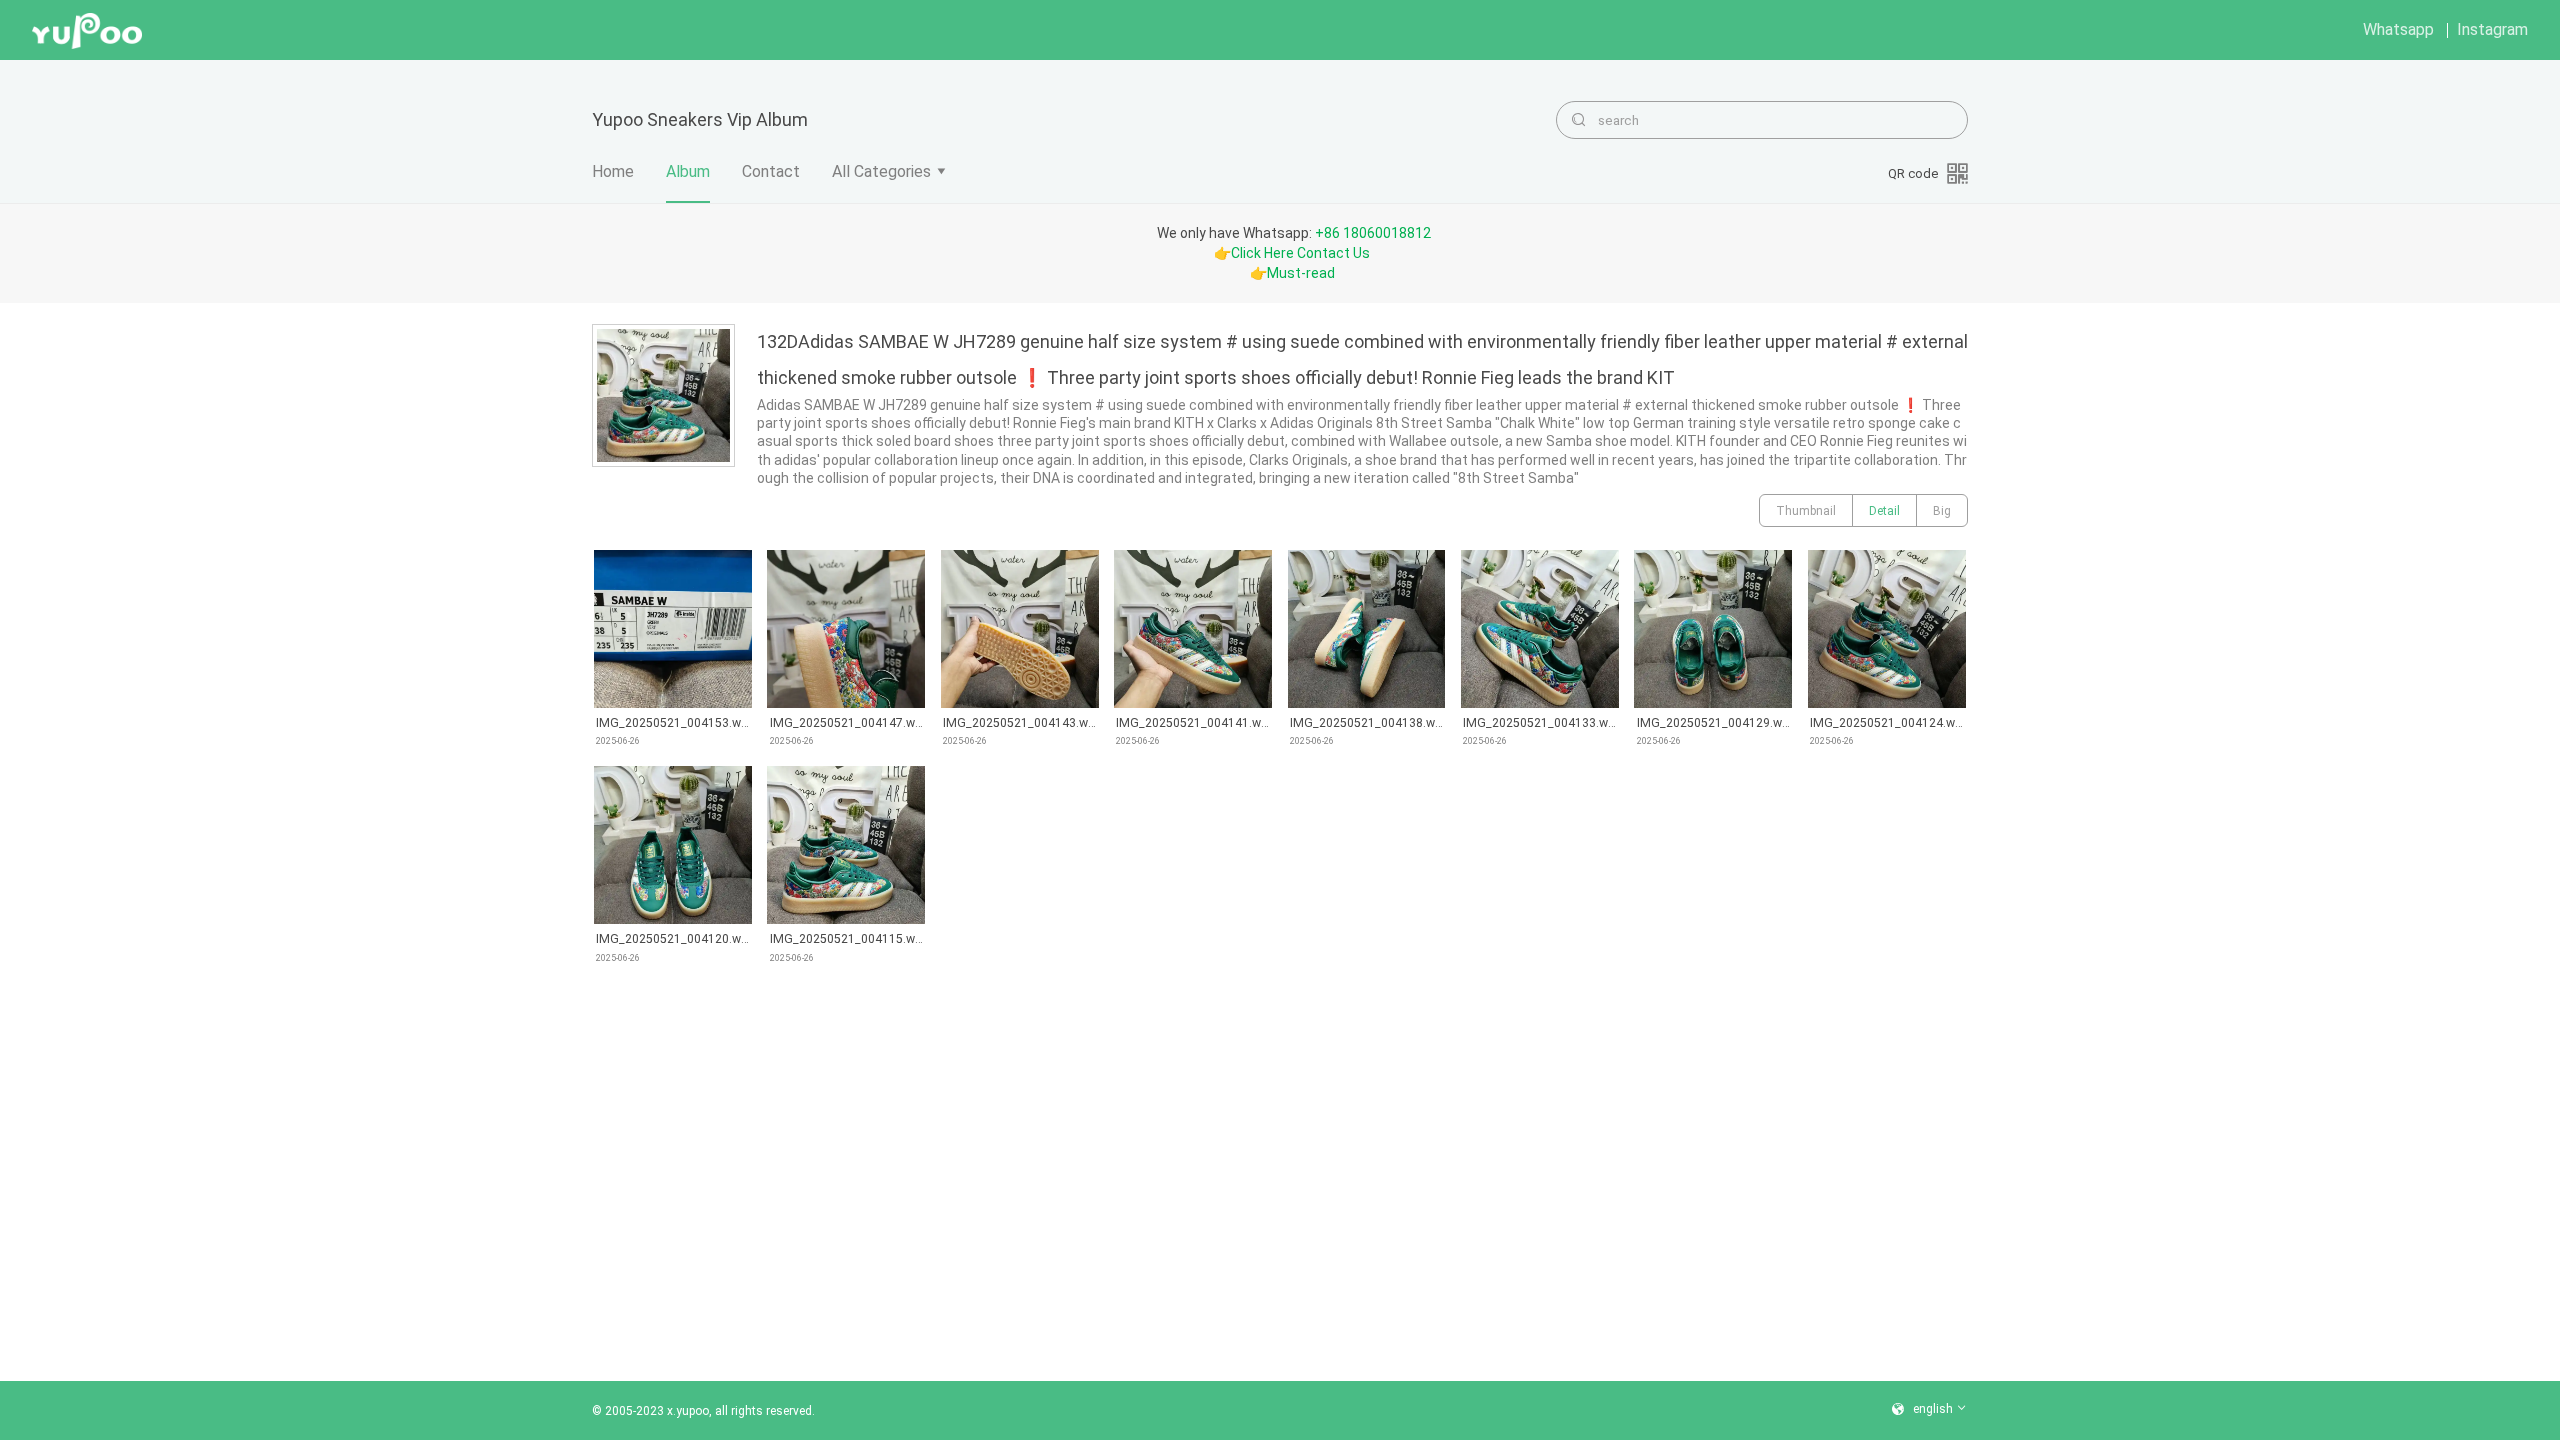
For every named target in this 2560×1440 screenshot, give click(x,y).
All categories (881, 171)
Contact (771, 171)
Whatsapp (2398, 29)
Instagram (2492, 29)
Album (688, 171)
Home (613, 171)
